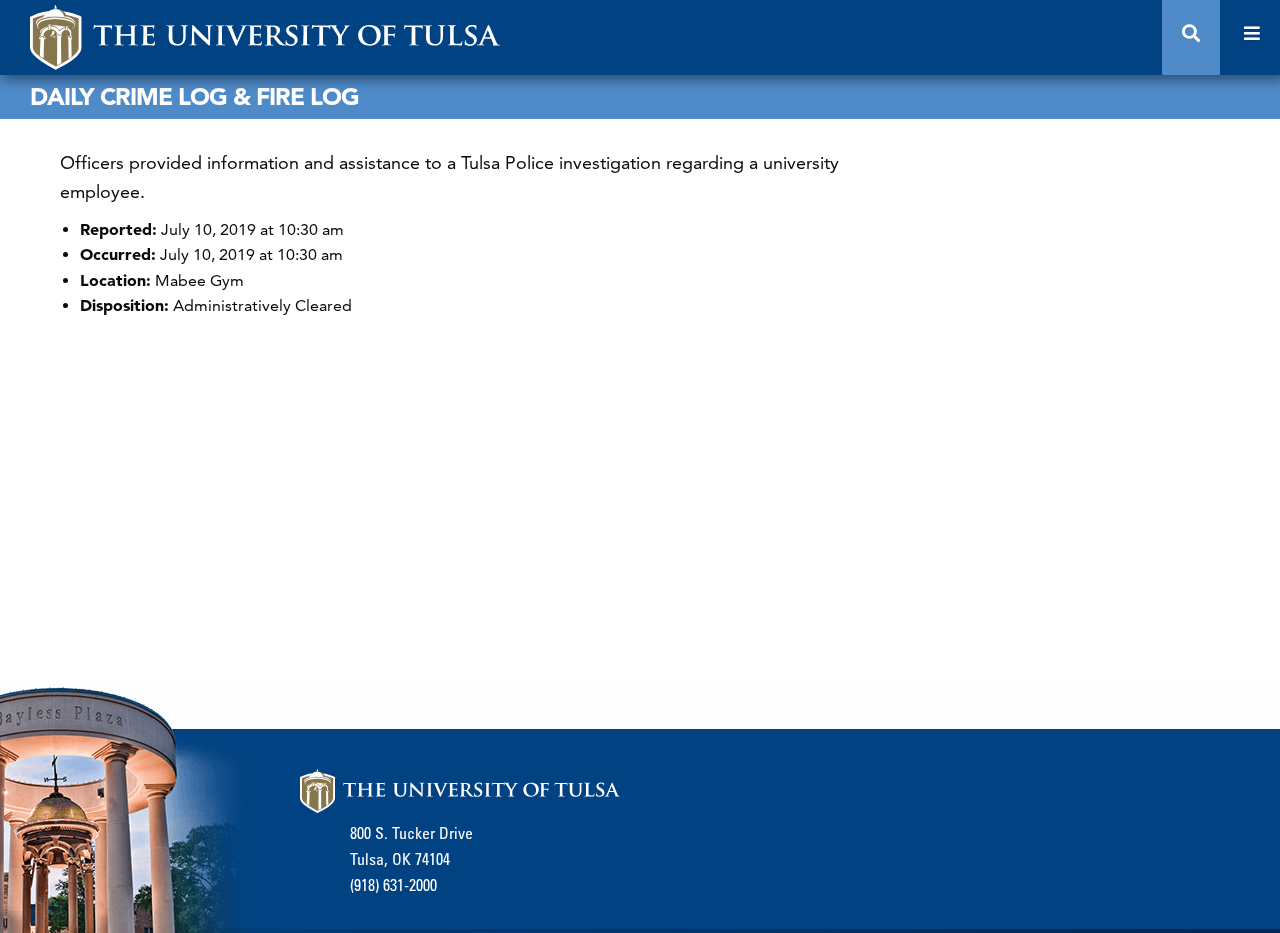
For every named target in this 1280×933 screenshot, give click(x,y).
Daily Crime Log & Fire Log (194, 96)
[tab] (1191, 37)
